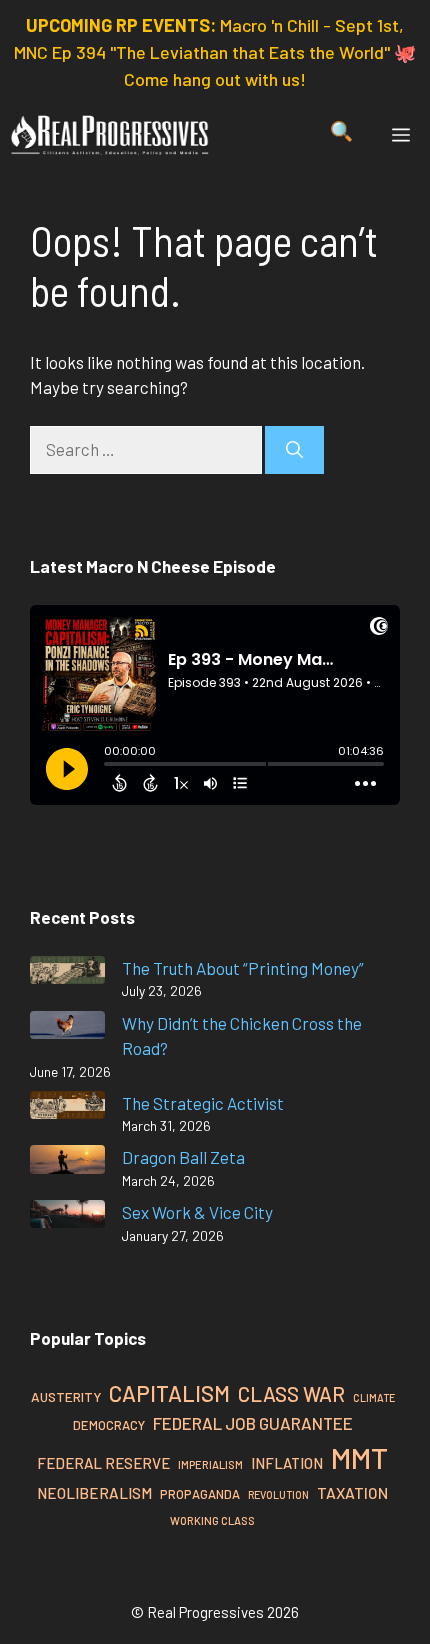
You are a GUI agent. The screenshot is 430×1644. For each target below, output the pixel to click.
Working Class (212, 1520)
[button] (341, 135)
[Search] (294, 450)
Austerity (66, 1396)
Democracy (109, 1425)
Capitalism (169, 1393)
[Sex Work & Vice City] (67, 1217)
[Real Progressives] (110, 135)
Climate (374, 1397)
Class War (291, 1393)
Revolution (278, 1494)
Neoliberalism (94, 1493)
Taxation (352, 1492)
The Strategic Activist (203, 1103)
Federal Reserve (103, 1463)
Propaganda (200, 1494)
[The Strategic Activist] (67, 1108)
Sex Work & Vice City (197, 1212)
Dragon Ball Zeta (183, 1157)
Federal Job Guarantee (253, 1423)
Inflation (287, 1463)
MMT (359, 1457)
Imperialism (210, 1464)
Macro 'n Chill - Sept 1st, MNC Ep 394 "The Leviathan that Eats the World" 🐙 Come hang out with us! (215, 52)
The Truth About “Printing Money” (243, 968)
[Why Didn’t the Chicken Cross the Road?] (67, 1028)
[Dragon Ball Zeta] (67, 1162)
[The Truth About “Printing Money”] (67, 973)
